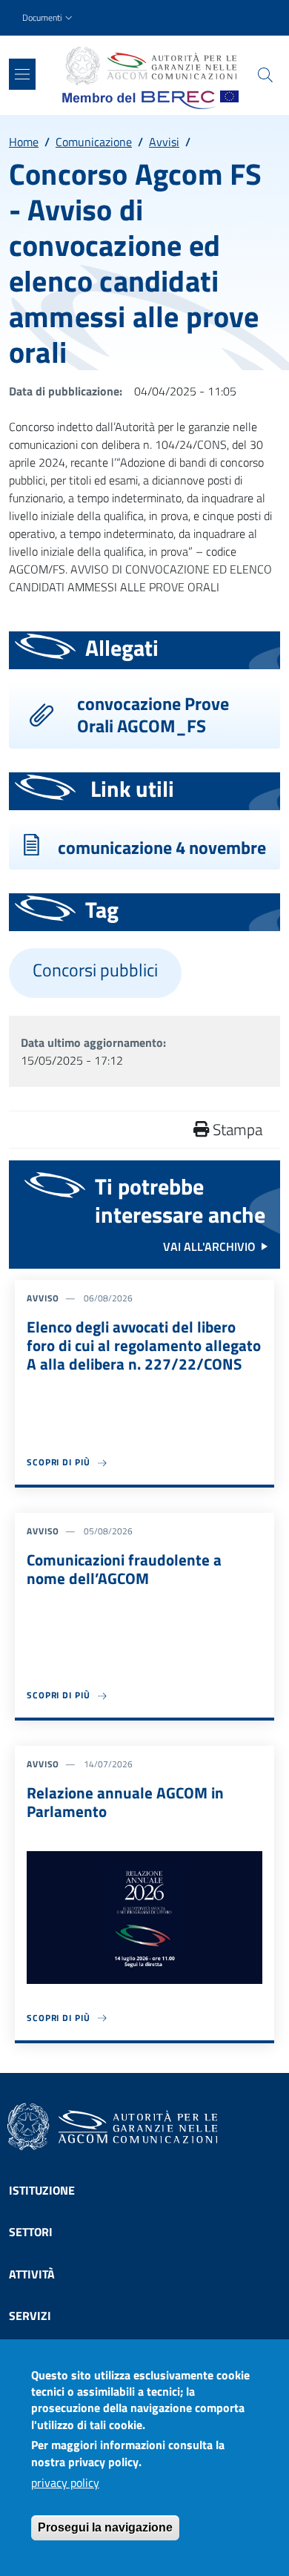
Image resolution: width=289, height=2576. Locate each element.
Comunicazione (94, 142)
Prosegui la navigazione (105, 2527)
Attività (32, 2274)
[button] (49, 18)
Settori (31, 2232)
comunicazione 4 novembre (162, 847)
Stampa (236, 1129)
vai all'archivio (209, 1246)
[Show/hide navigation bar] (22, 74)
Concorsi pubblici (95, 970)
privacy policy (65, 2483)
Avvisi (164, 142)
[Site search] (265, 75)
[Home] (150, 66)
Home (24, 142)
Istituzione (42, 2190)
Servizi (30, 2316)
